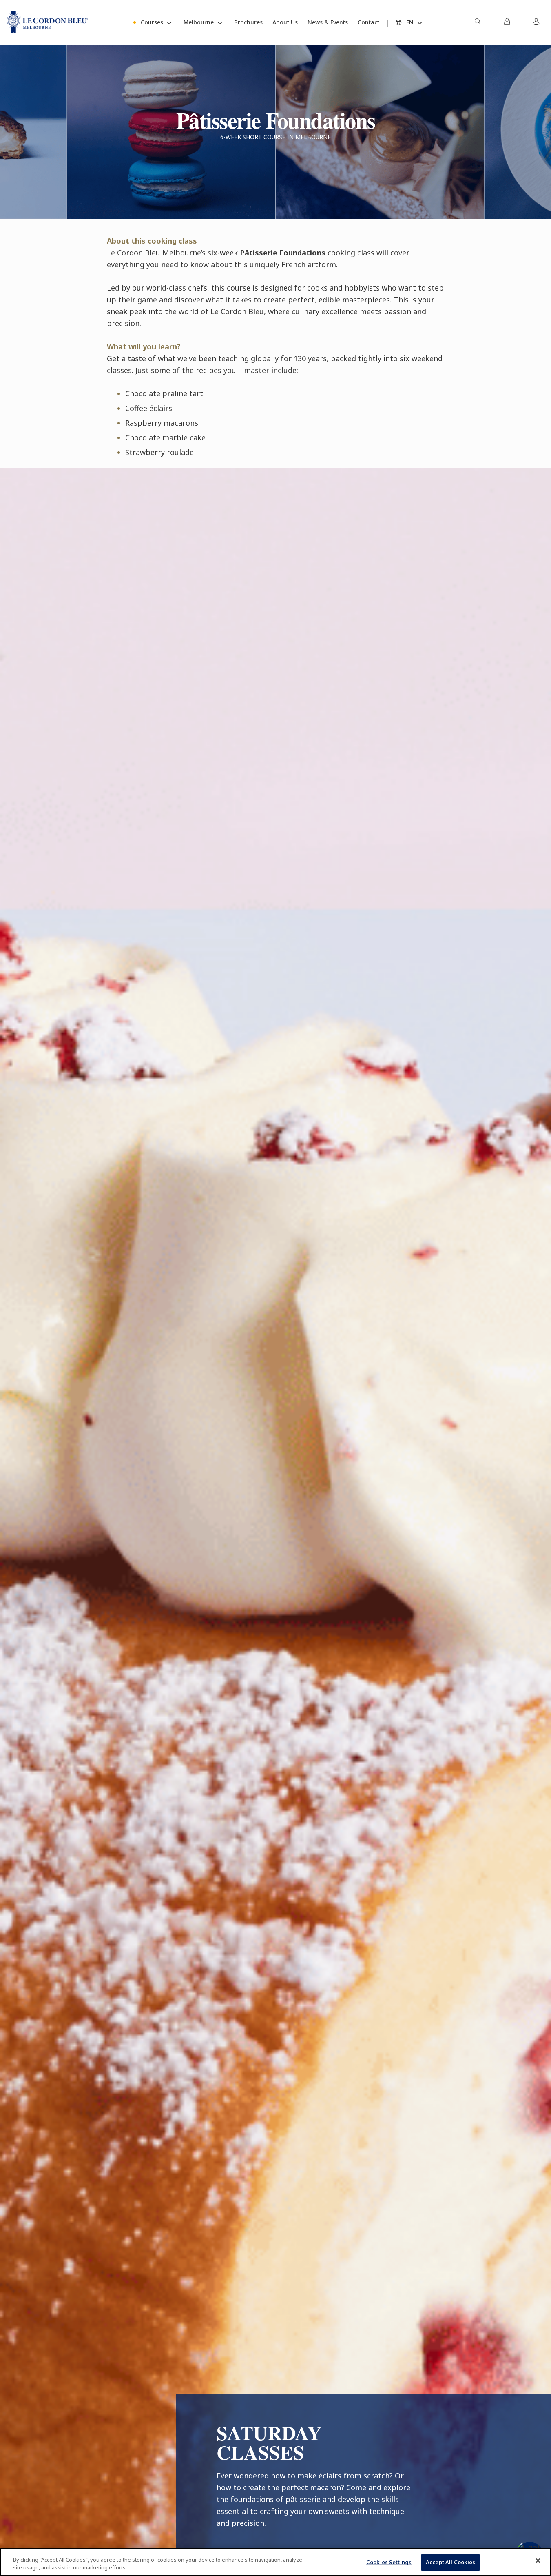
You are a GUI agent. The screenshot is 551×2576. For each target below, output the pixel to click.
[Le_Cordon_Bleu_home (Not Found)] (47, 22)
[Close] (538, 2561)
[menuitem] (478, 22)
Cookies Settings (389, 2562)
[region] (275, 2562)
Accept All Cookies (450, 2562)
